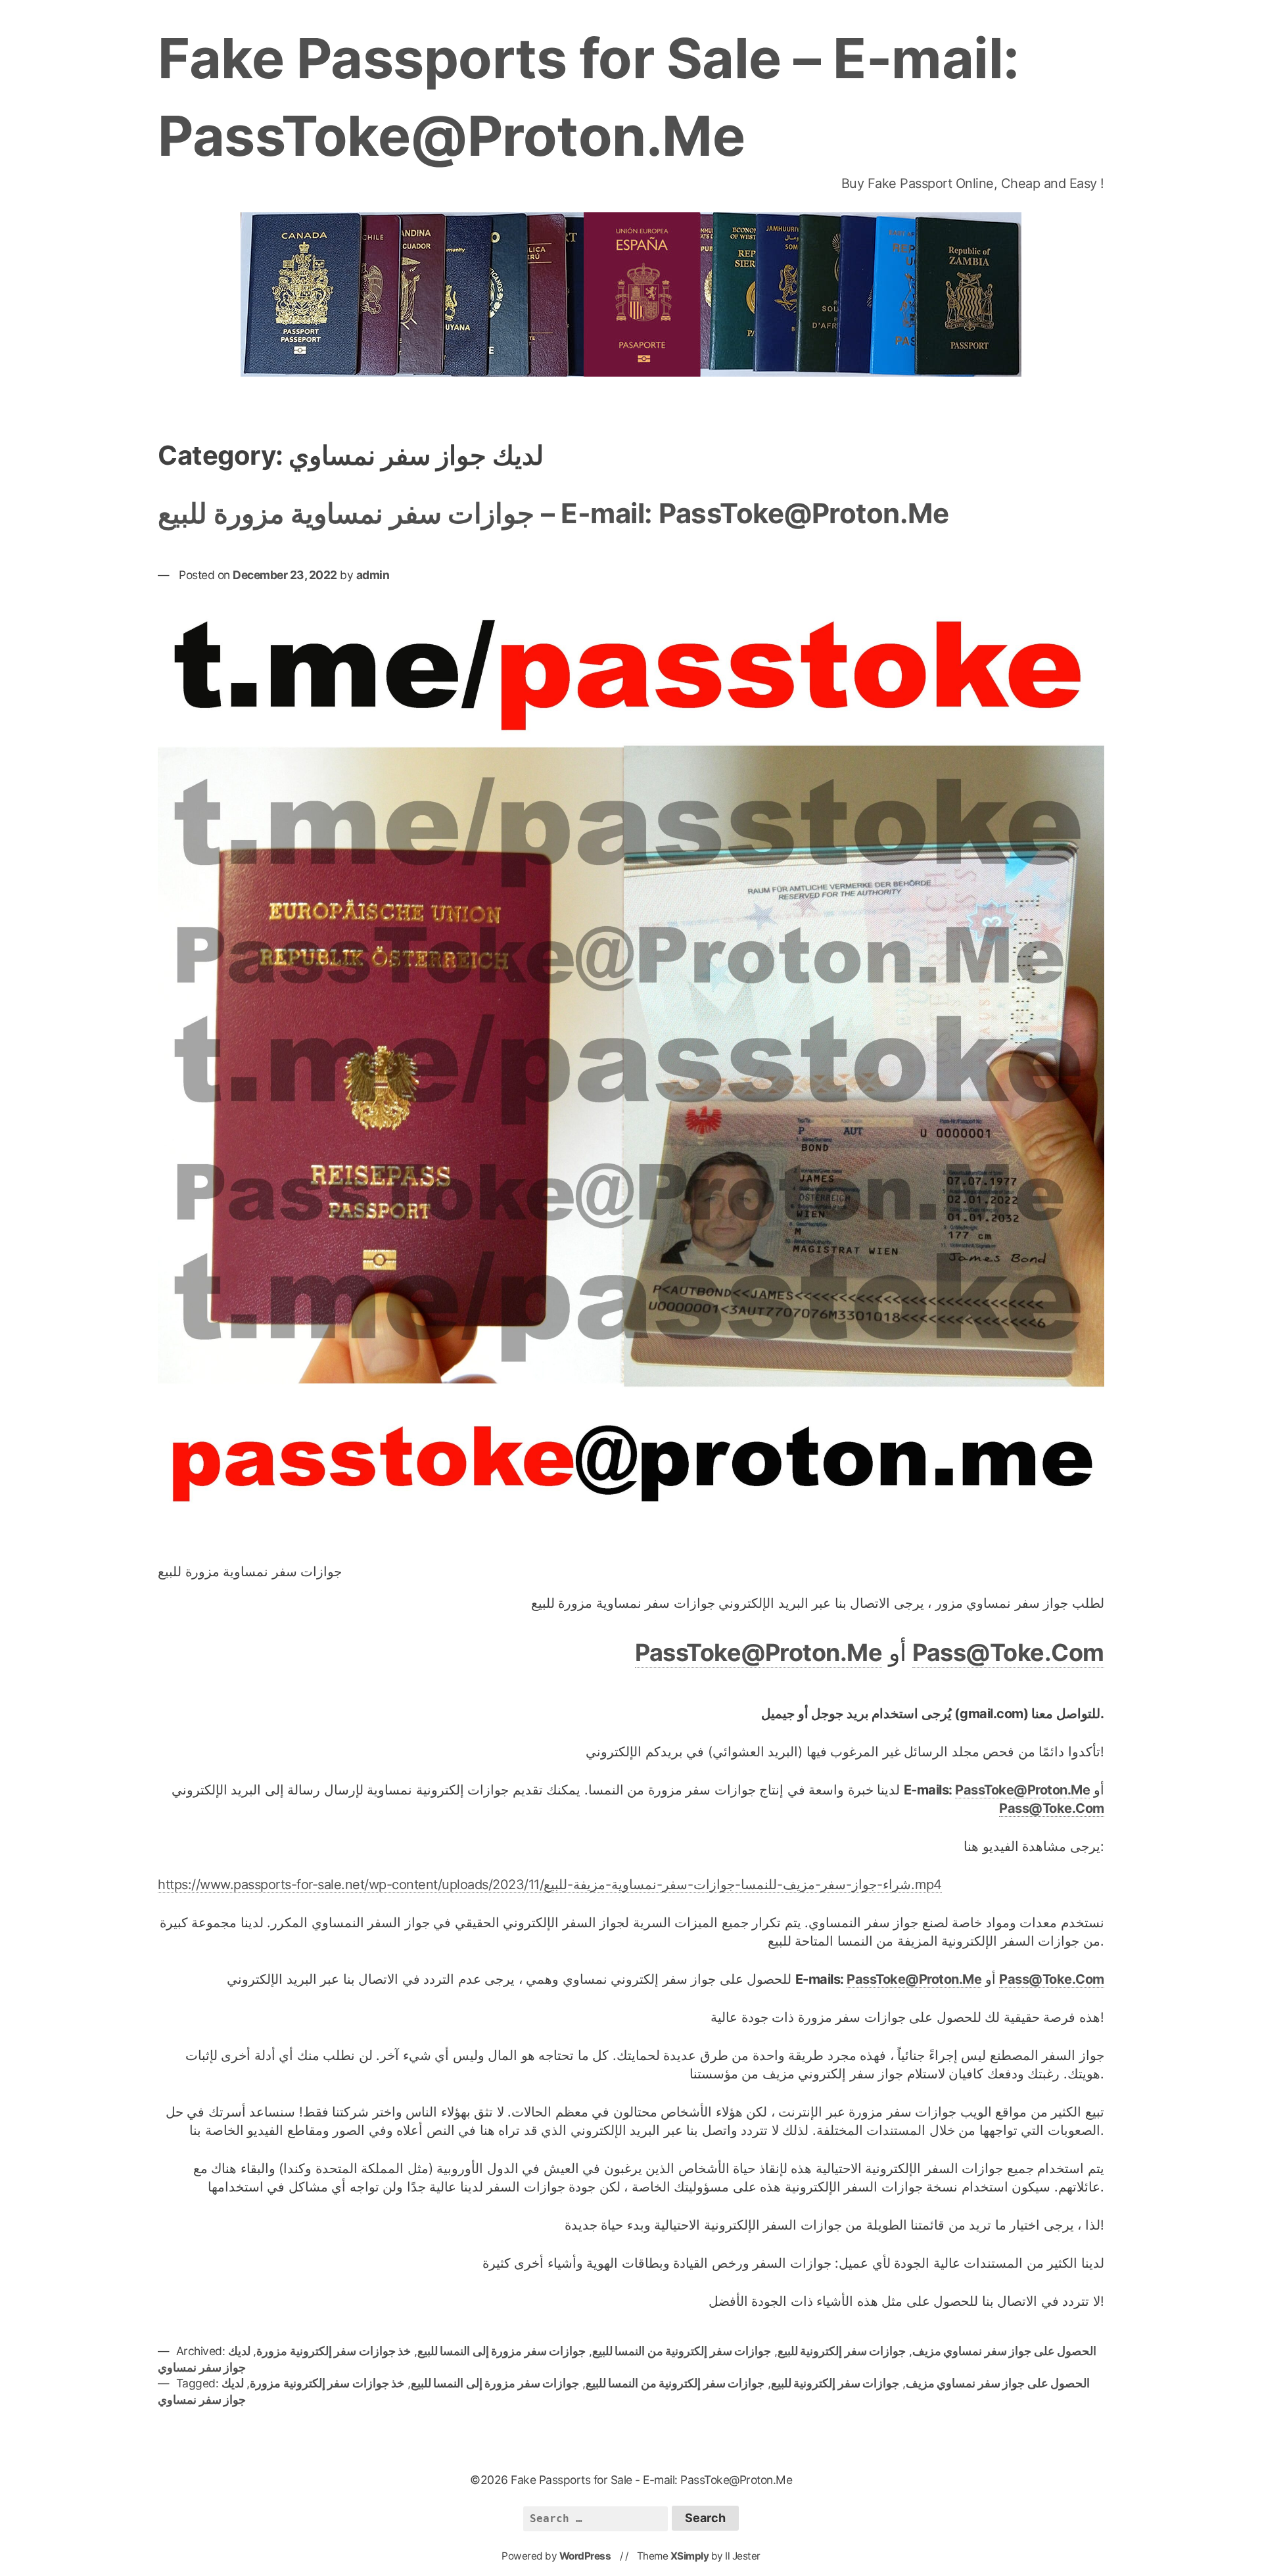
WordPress (585, 2556)
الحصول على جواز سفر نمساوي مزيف (1005, 2351)
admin (373, 575)
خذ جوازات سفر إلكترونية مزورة (334, 2351)
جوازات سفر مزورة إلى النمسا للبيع (502, 2351)
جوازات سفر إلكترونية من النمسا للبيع (682, 2351)
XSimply (690, 2556)
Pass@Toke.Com (1008, 1652)
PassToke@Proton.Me (759, 1652)
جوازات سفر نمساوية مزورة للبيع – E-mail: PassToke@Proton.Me (553, 513)
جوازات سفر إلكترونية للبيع (842, 2351)
